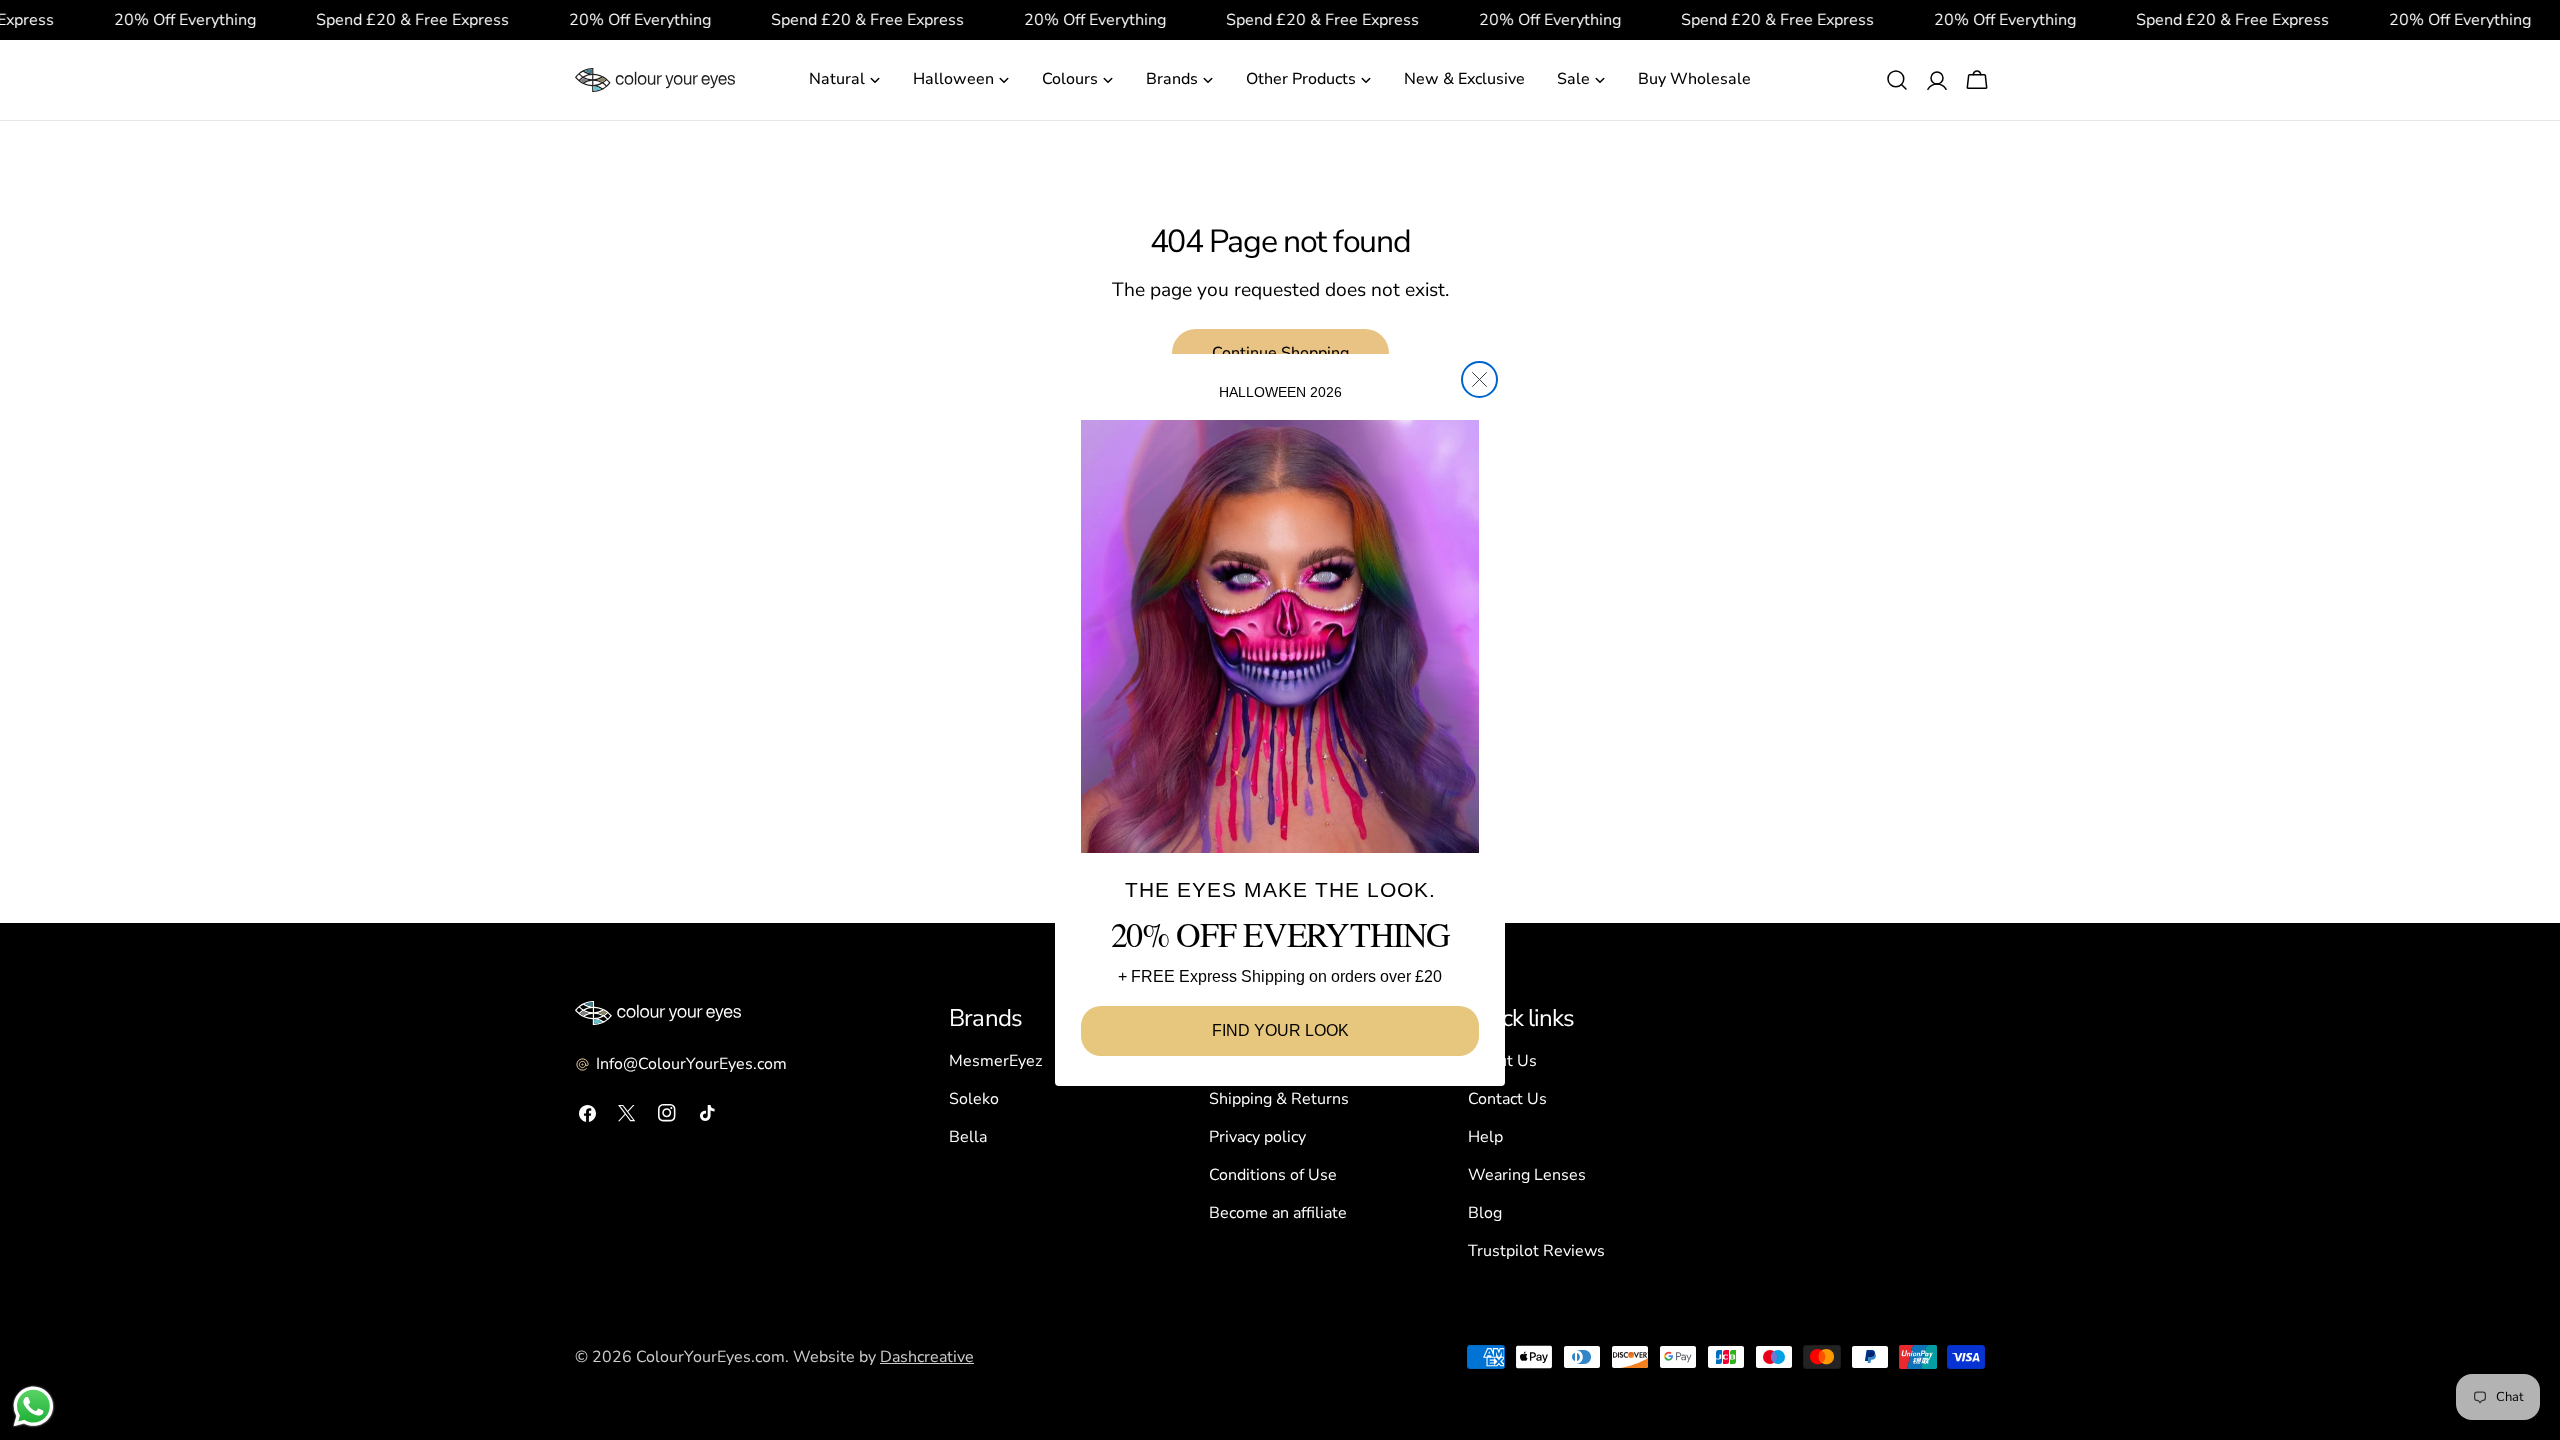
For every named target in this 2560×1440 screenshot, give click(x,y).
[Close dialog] (1479, 379)
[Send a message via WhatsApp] (33, 1406)
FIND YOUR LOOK (1280, 1030)
